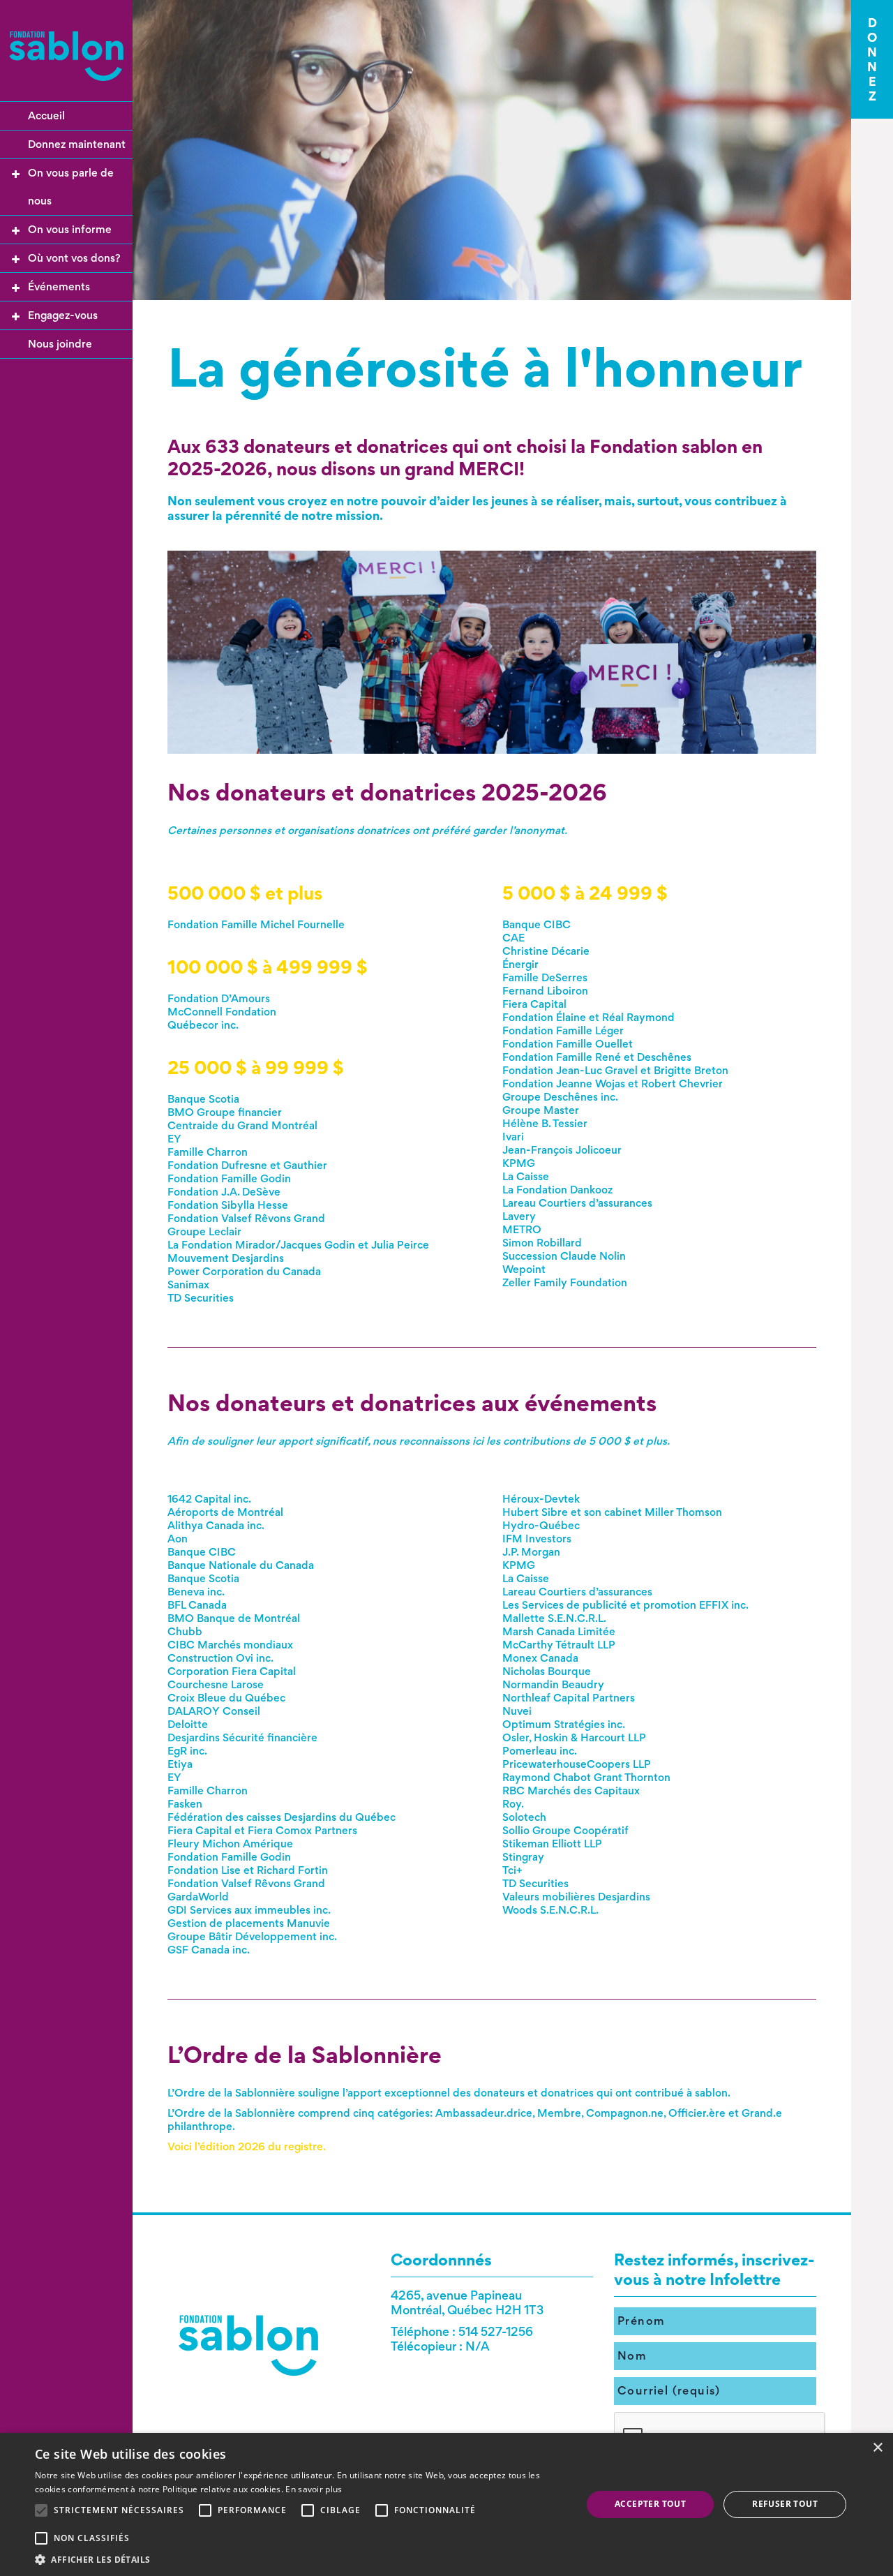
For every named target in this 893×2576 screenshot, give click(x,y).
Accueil (46, 116)
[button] (300, 2559)
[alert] (446, 2504)
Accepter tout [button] (650, 2504)
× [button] (877, 2448)
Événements (59, 286)
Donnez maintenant (77, 144)
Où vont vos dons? (74, 258)
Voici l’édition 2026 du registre (245, 2146)
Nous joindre (60, 344)
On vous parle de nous (71, 187)
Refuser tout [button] (785, 2504)
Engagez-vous (63, 315)
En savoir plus (314, 2489)
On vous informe (70, 229)
